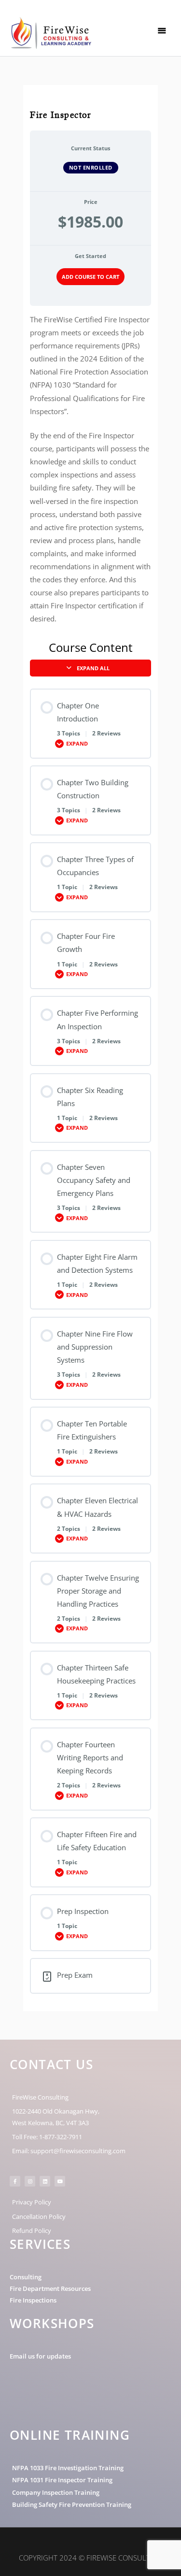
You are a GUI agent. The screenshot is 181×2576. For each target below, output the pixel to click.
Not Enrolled (91, 167)
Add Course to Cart (90, 277)
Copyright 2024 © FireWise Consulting (91, 2558)
